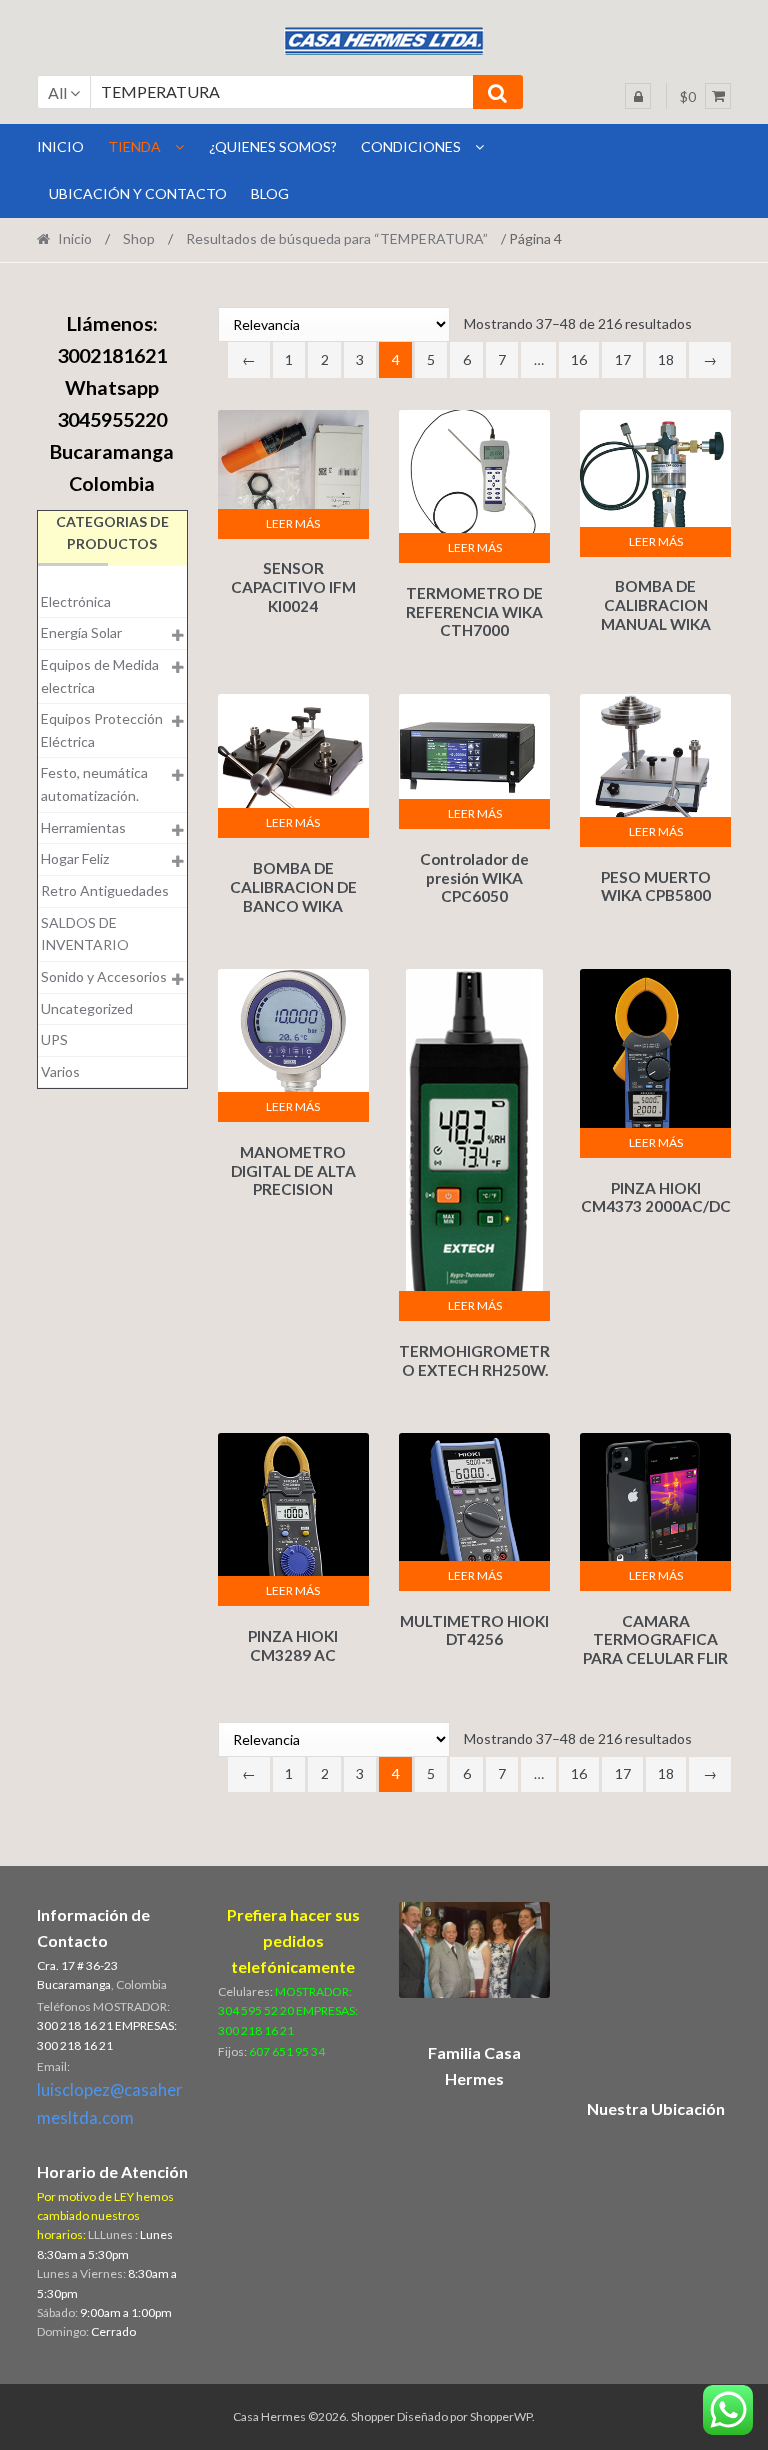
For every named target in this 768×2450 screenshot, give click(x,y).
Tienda (134, 146)
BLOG (270, 193)
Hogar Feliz (75, 858)
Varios (60, 1071)
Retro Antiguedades (105, 890)
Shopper (373, 2416)
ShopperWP (501, 2416)
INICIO (60, 146)
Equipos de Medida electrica (100, 676)
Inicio (75, 238)
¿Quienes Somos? (273, 146)
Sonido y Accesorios (104, 976)
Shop (139, 238)
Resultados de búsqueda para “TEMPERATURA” (337, 238)
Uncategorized (87, 1008)
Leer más (293, 523)
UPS (54, 1039)
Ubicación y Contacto (138, 193)
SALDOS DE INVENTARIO (85, 934)
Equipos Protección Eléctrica (102, 730)
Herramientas (83, 827)
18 (666, 359)
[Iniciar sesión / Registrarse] (638, 96)
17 (623, 359)
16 (579, 359)
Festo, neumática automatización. (94, 784)
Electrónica (76, 601)
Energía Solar (81, 632)
